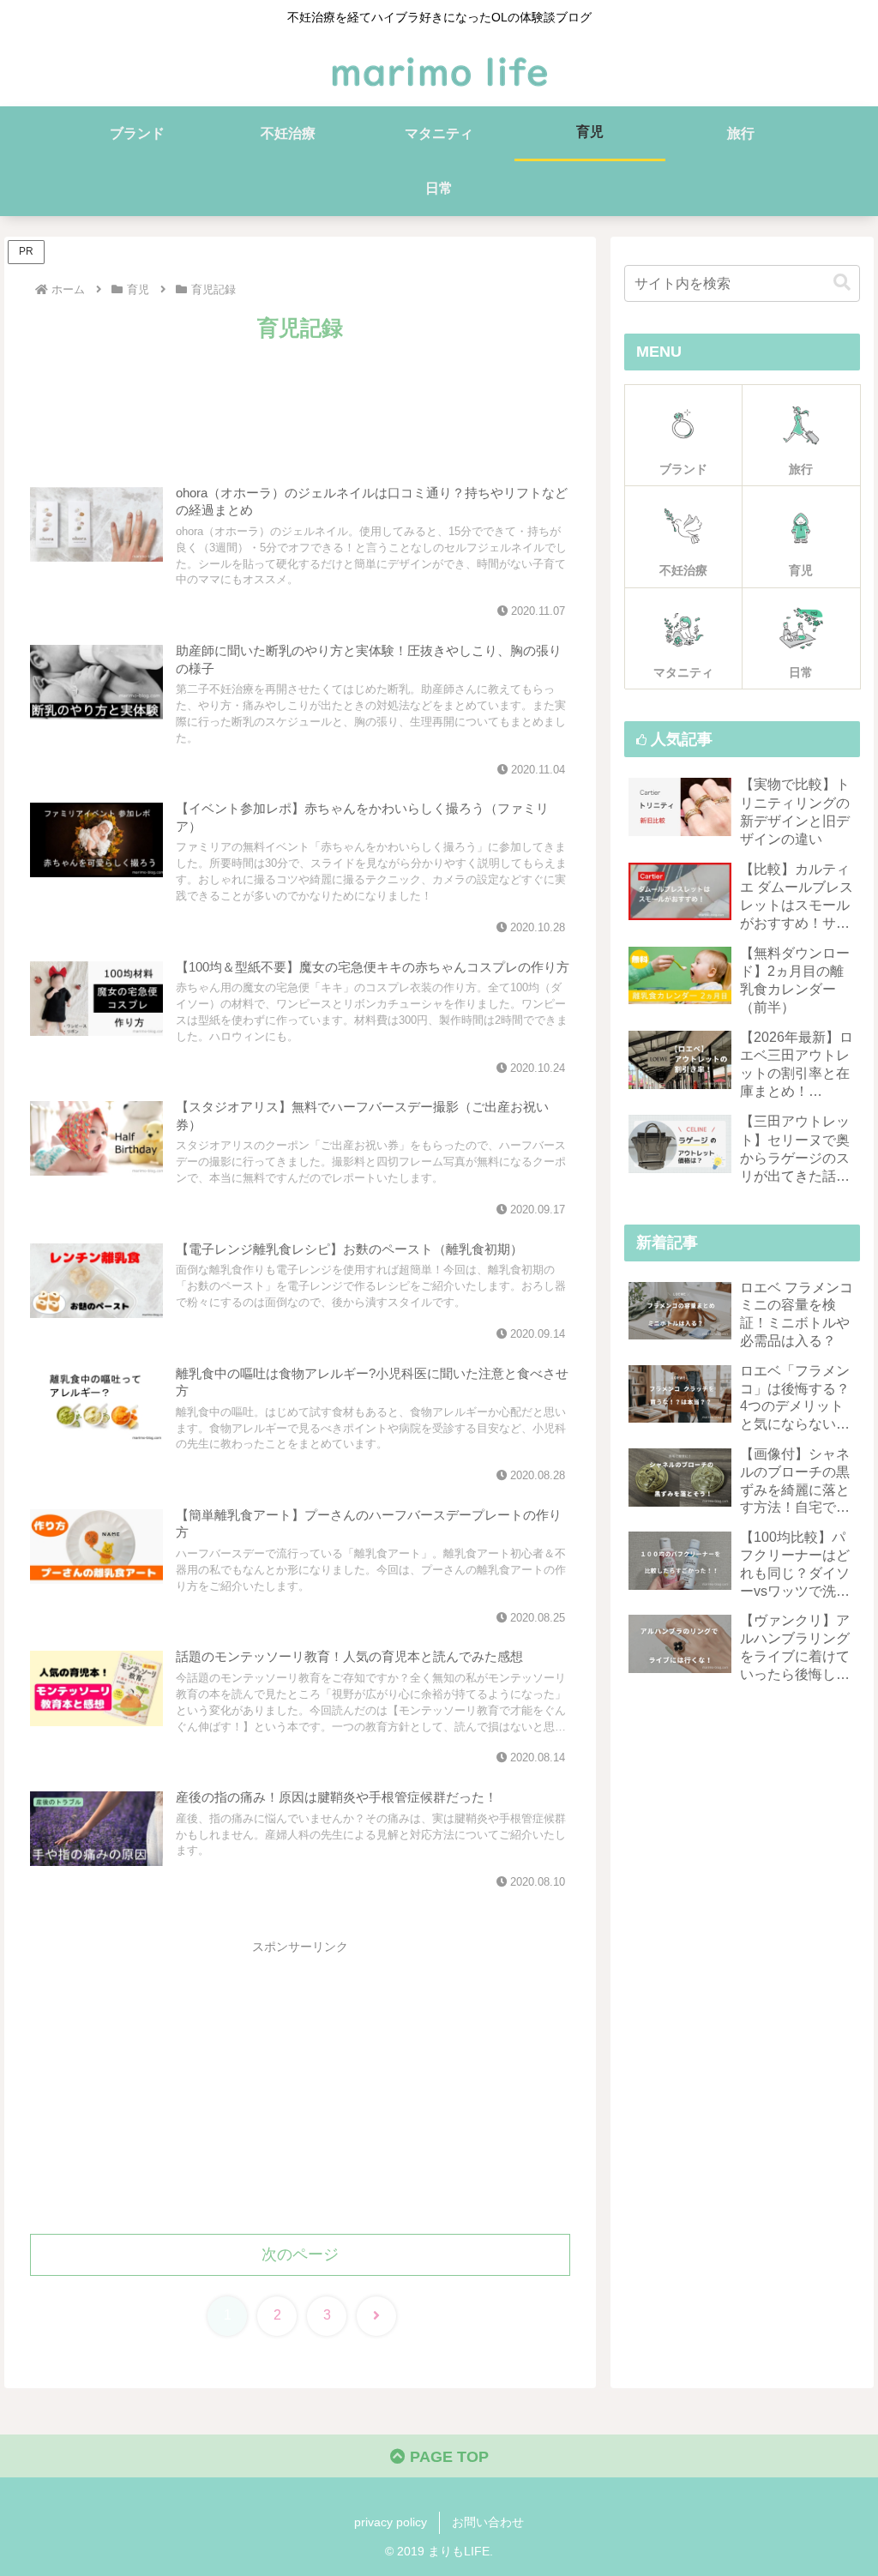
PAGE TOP (447, 2457)
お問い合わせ (488, 2522)
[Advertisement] (300, 398)
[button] (842, 283)
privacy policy (391, 2522)
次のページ (300, 2254)
